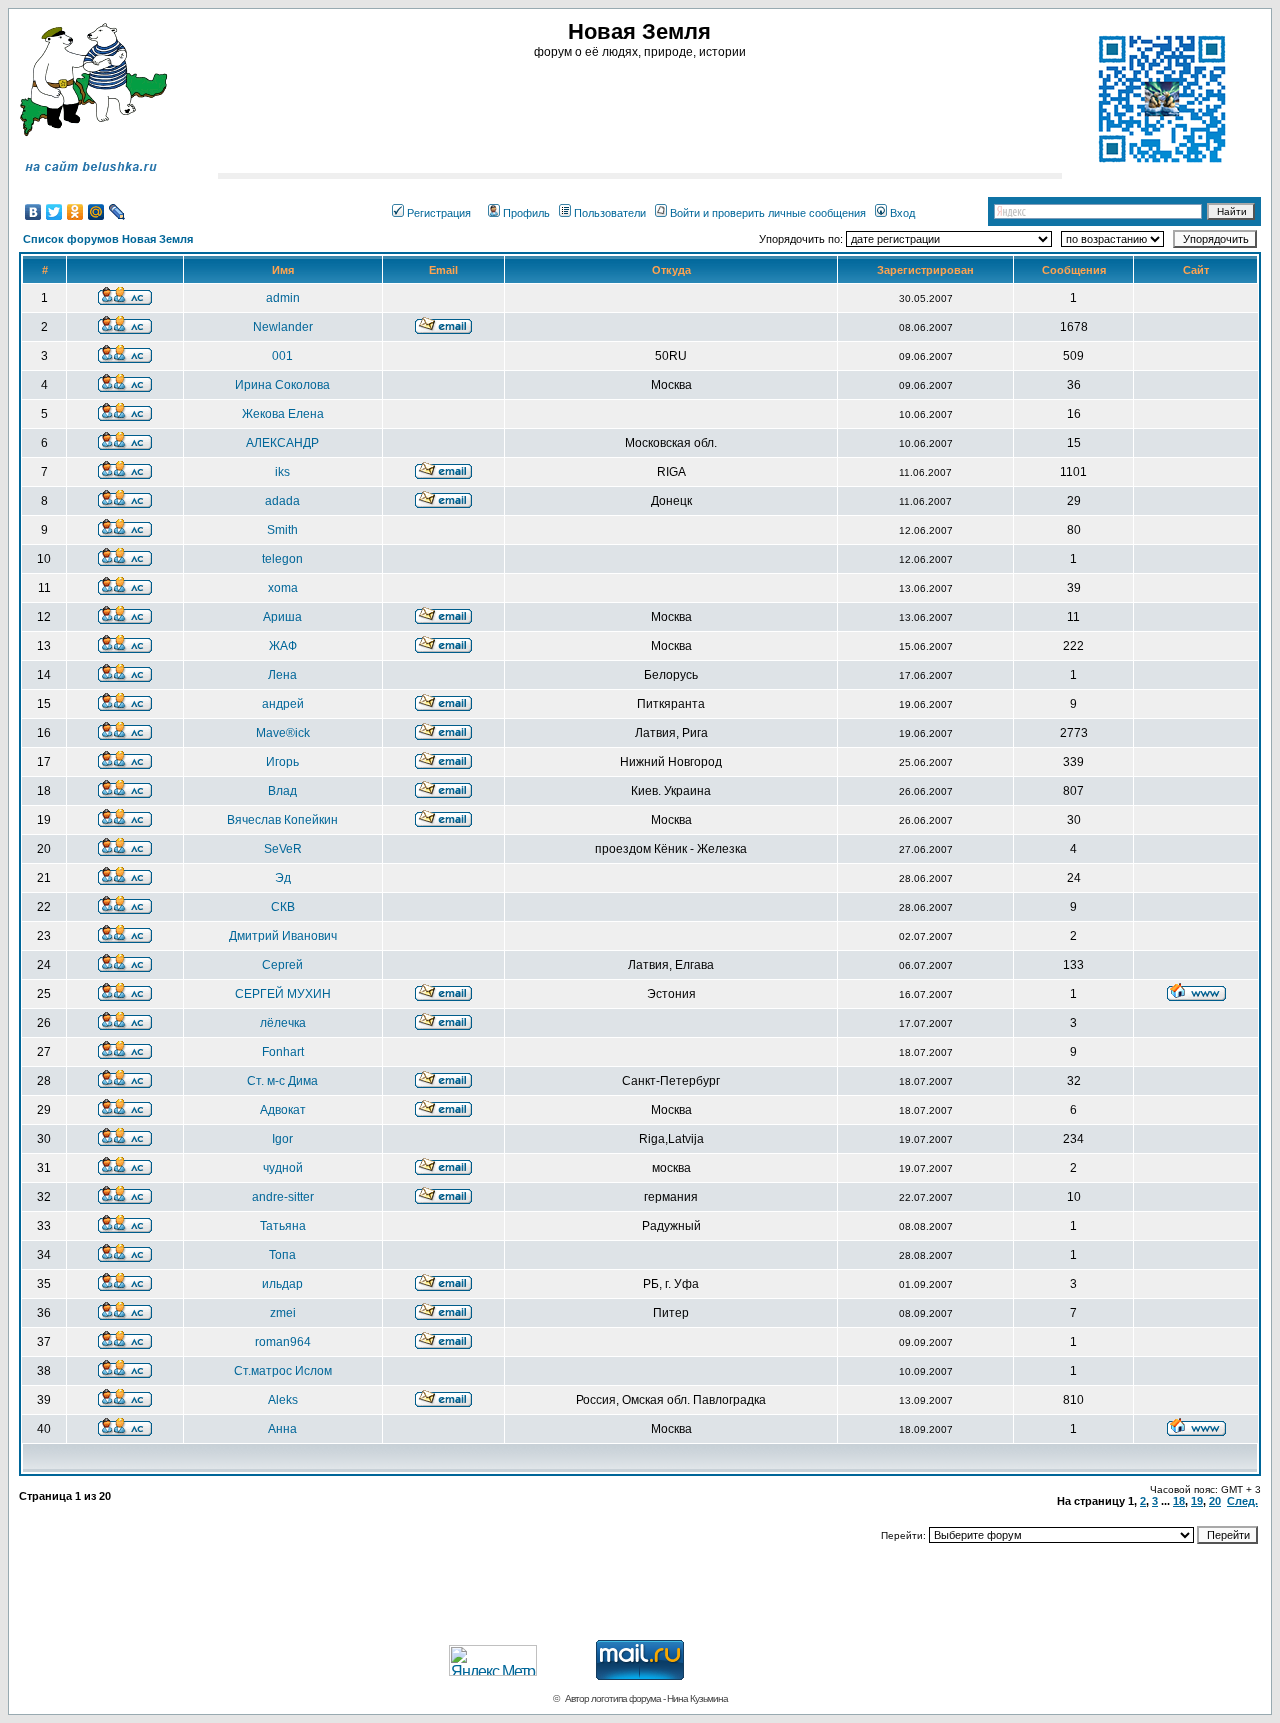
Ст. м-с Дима (282, 1081)
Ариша (282, 617)
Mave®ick (283, 733)
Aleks (283, 1400)
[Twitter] (54, 212)
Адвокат (283, 1110)
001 (282, 356)
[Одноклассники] (75, 212)
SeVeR (283, 849)
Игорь (282, 762)
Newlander (283, 327)
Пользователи (610, 213)
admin (283, 298)
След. (1242, 1501)
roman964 (283, 1342)
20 (1215, 1501)
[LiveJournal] (117, 212)
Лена (282, 675)
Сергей (282, 965)
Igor (282, 1139)
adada (282, 501)
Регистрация (439, 213)
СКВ (283, 907)
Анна (282, 1429)
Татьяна (283, 1226)
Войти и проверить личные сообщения (768, 213)
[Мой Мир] (96, 212)
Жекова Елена (283, 414)
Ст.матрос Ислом (283, 1371)
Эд (283, 878)
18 (1179, 1501)
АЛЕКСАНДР (282, 443)
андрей (283, 704)
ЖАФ (283, 646)
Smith (282, 530)
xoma (283, 588)
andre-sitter (283, 1197)
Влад (282, 791)
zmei (283, 1313)
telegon (282, 559)
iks (282, 472)
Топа (282, 1255)
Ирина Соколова (282, 385)
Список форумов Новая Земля (108, 239)
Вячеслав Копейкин (282, 820)
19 (1197, 1501)
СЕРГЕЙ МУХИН (283, 994)
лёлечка (283, 1023)
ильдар (282, 1284)
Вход (902, 213)
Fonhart (283, 1052)
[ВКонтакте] (33, 212)
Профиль (526, 213)
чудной (283, 1168)
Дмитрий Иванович (283, 936)
